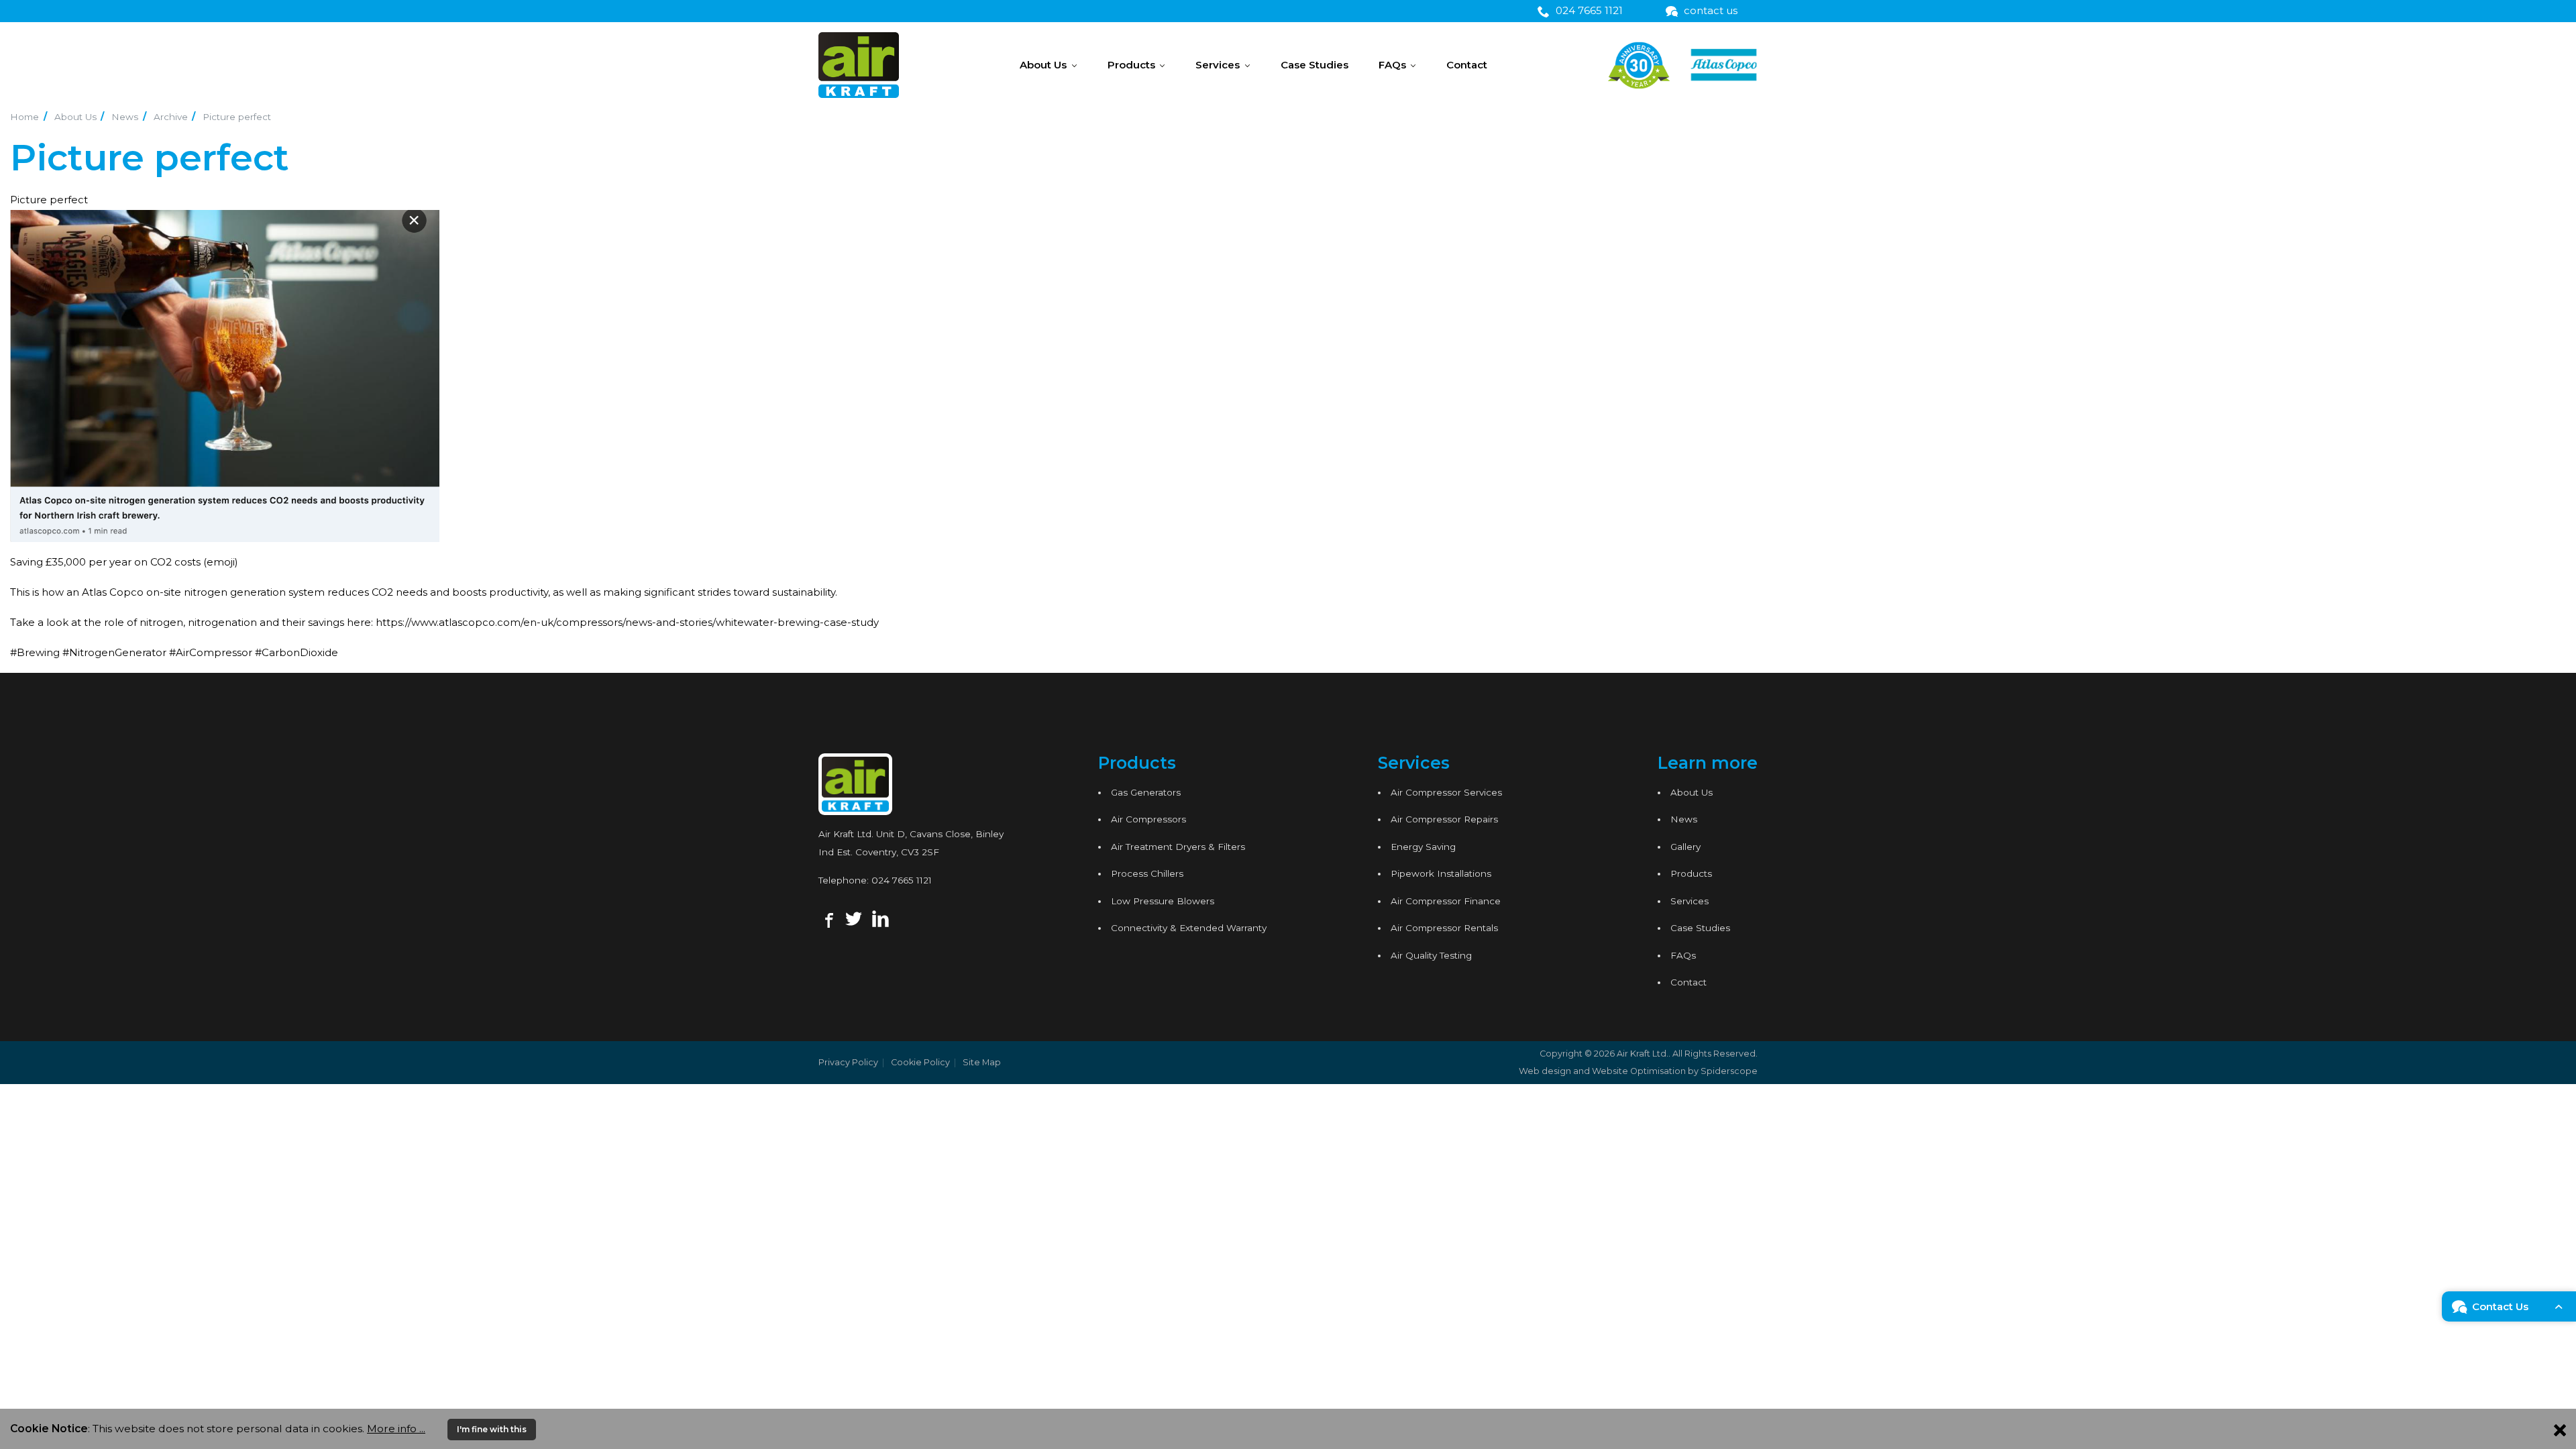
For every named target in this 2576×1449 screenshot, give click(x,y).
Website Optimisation (1639, 1071)
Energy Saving (1423, 847)
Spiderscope (1729, 1071)
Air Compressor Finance (1446, 901)
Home (24, 117)
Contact (1467, 65)
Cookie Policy (920, 1062)
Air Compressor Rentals (1444, 928)
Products (1131, 65)
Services (1218, 65)
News (125, 117)
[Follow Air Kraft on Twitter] (854, 918)
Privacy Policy (848, 1062)
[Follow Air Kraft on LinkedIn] (880, 918)
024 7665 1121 (902, 880)
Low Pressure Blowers (1163, 901)
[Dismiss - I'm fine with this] (2560, 1429)
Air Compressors (1148, 819)
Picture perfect (237, 117)
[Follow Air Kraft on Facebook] (827, 918)
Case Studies (1314, 65)
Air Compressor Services (1446, 792)
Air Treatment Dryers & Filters (1178, 847)
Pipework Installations (1441, 873)
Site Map (982, 1062)
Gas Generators (1146, 792)
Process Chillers (1147, 873)
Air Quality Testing (1431, 955)
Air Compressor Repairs (1444, 819)
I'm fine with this (492, 1429)
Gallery (1685, 847)
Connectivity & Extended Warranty (1189, 928)
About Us (1043, 65)
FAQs (1392, 65)
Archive (171, 117)
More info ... (396, 1429)
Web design (1545, 1071)
